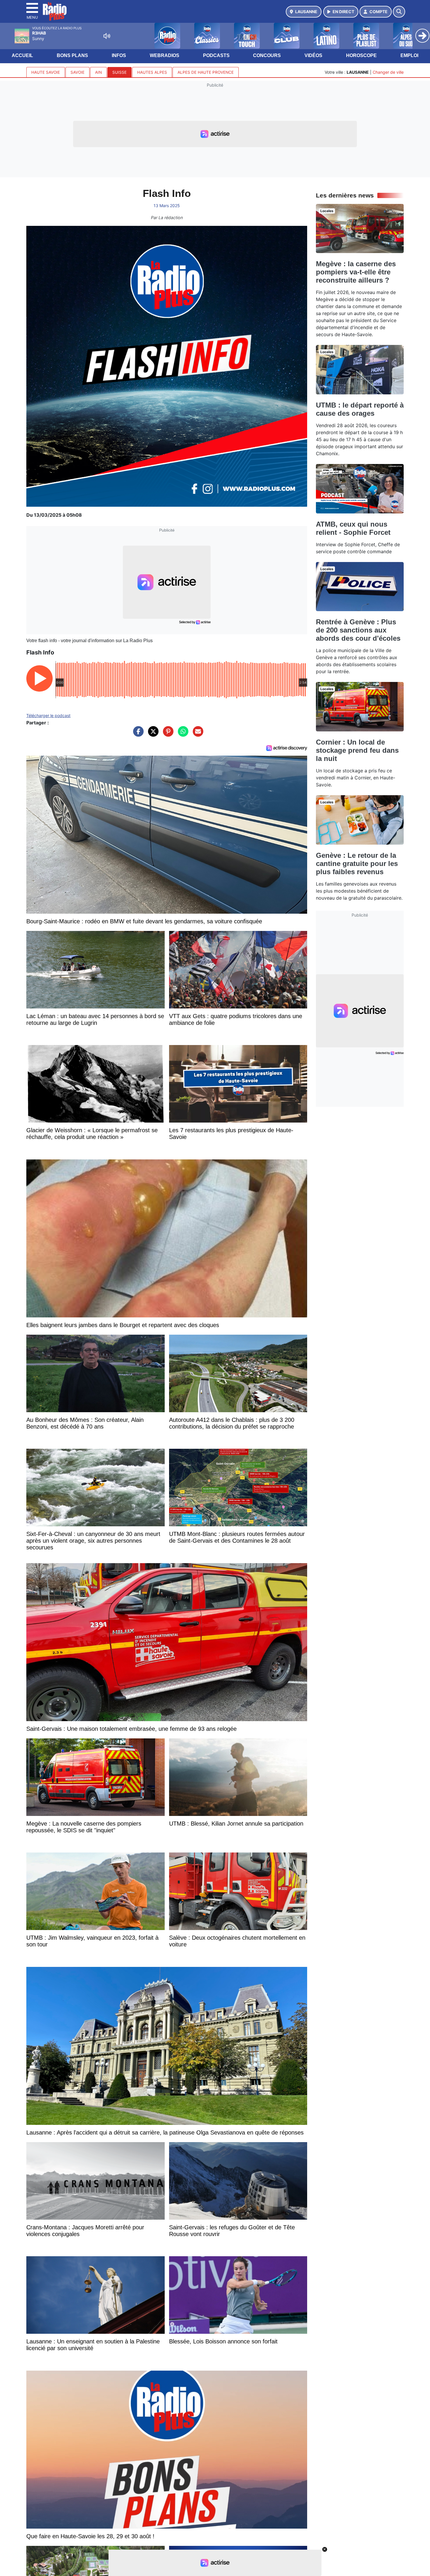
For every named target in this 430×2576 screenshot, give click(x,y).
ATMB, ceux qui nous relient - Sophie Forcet (353, 528)
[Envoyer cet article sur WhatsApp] (182, 734)
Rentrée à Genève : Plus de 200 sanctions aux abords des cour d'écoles (358, 630)
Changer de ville (388, 72)
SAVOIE (78, 72)
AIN (98, 72)
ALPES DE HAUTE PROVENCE (206, 72)
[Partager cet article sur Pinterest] (167, 734)
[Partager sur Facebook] (137, 734)
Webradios (165, 55)
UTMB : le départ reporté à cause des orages (360, 409)
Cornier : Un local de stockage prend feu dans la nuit (357, 750)
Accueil (22, 55)
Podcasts (216, 55)
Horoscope (361, 55)
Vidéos (313, 55)
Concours (267, 55)
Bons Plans (72, 55)
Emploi (409, 55)
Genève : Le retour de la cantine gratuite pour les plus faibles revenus (357, 863)
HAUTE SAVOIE (46, 72)
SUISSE (119, 72)
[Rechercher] (399, 12)
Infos (119, 55)
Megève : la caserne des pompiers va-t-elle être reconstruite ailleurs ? (356, 272)
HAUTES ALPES (152, 72)
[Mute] (107, 36)
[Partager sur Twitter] (152, 734)
